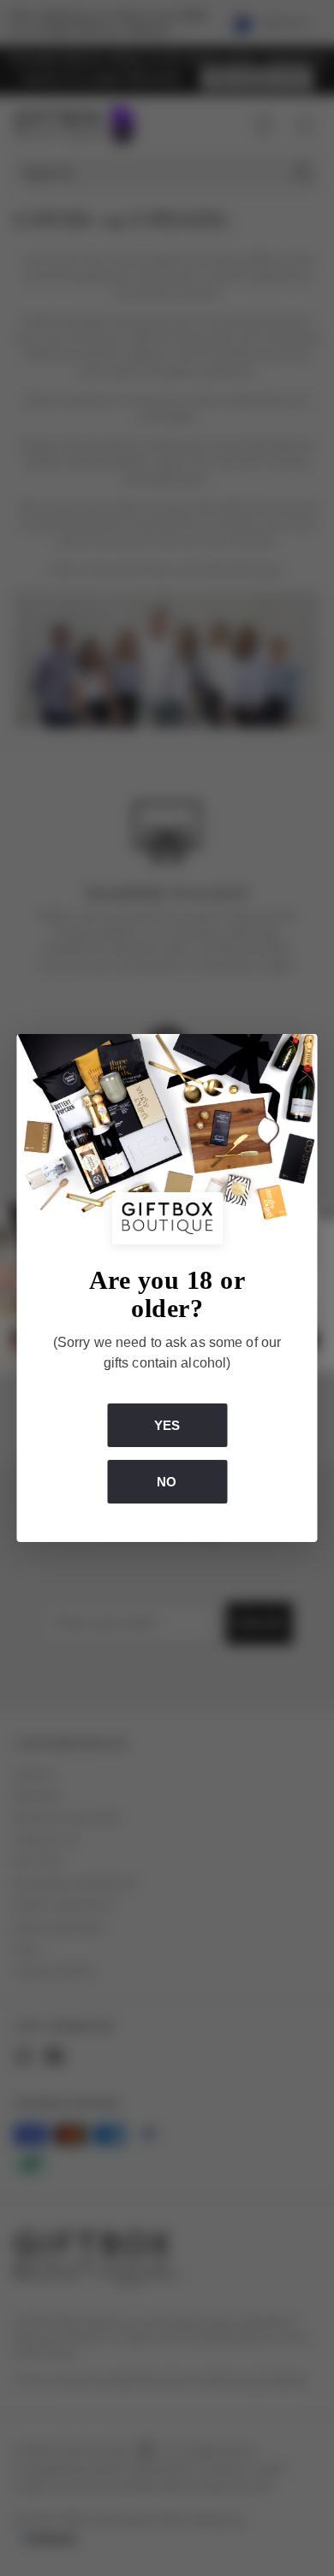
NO (167, 1482)
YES (167, 1424)
